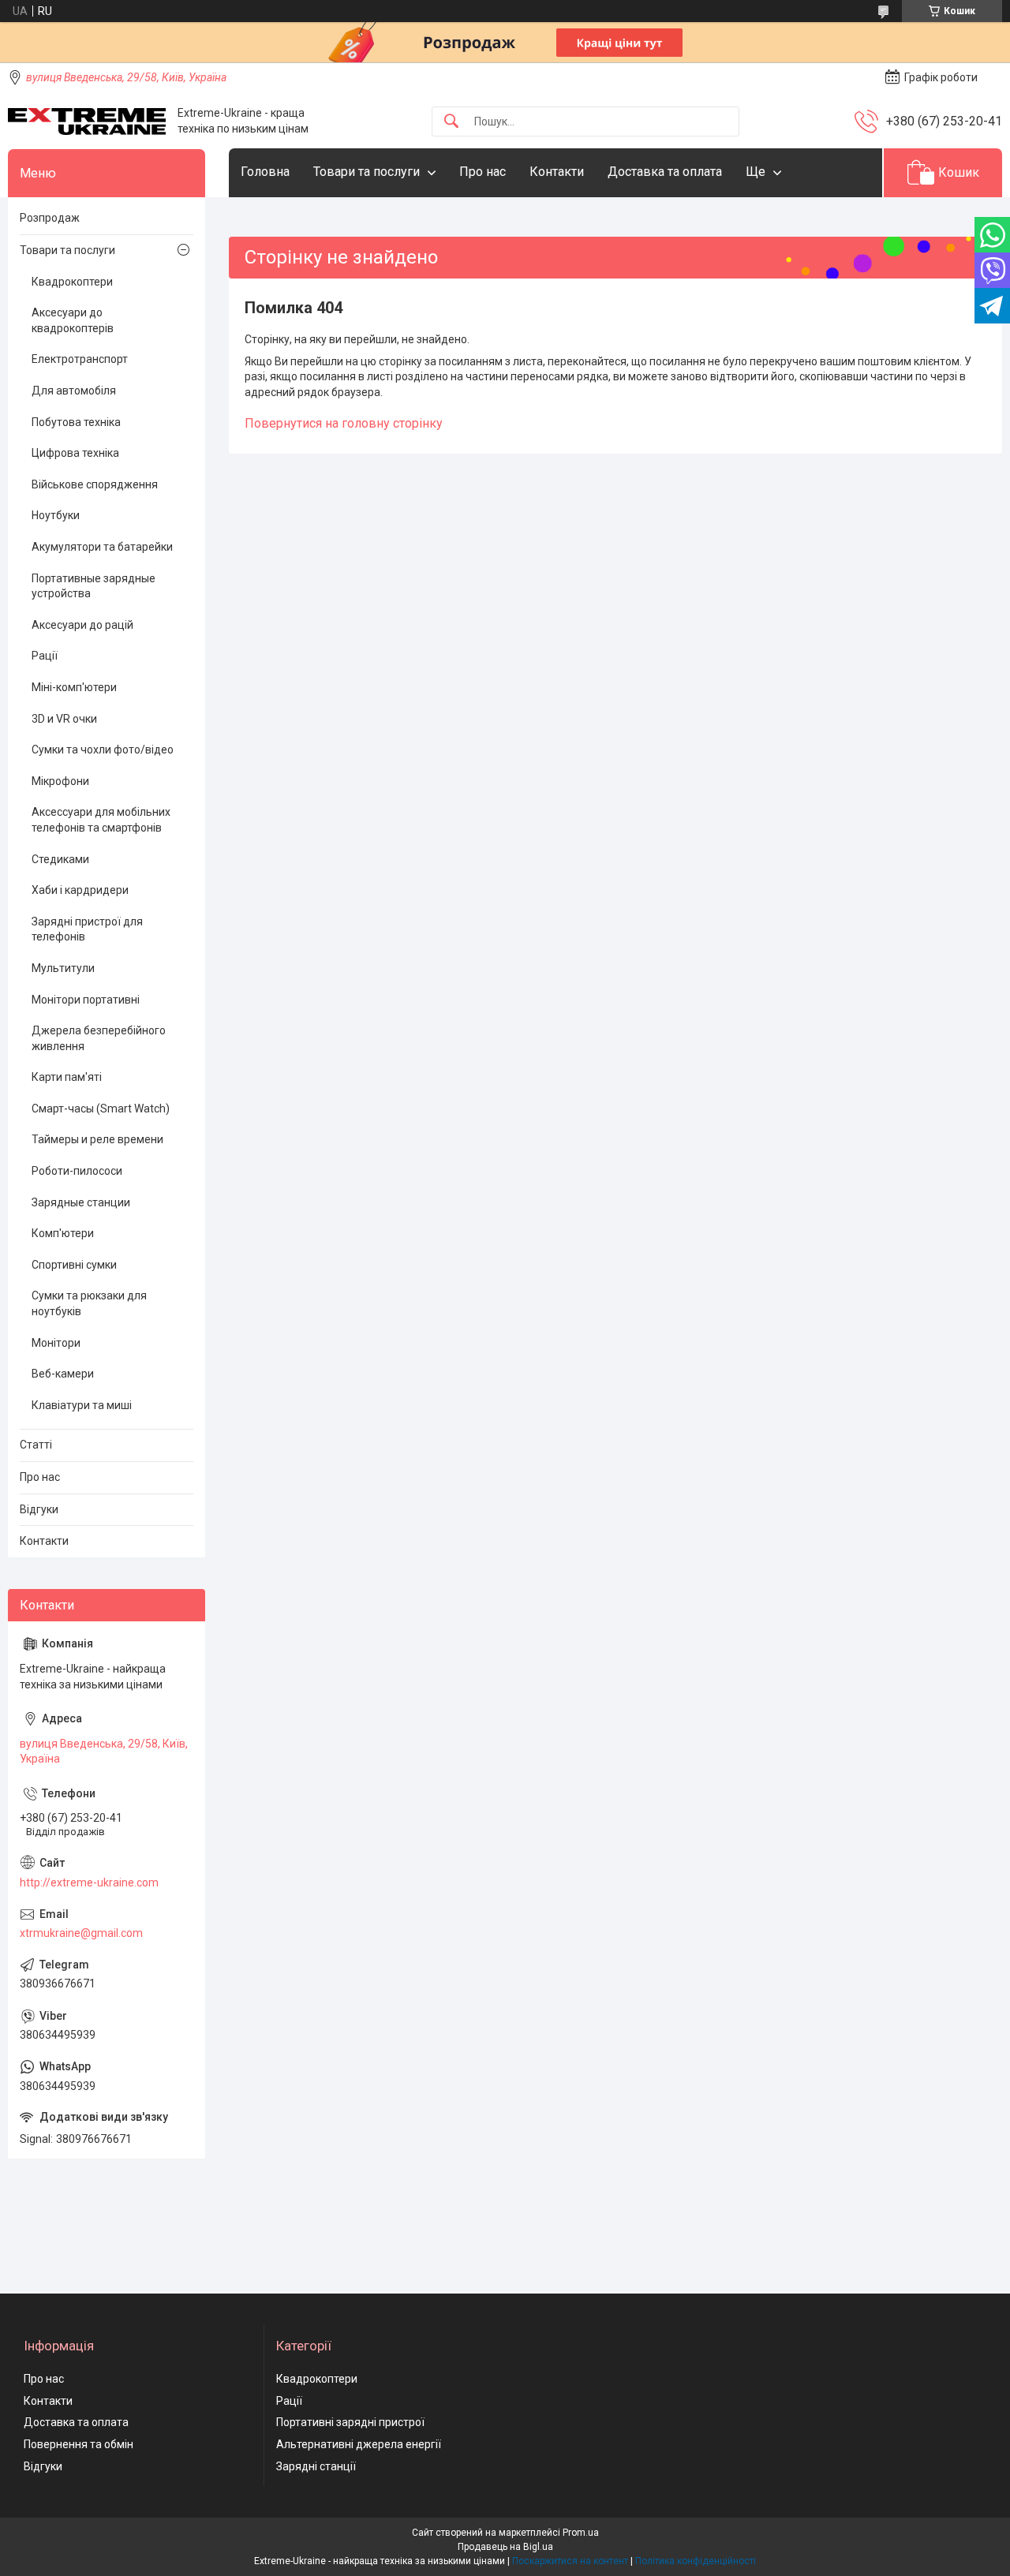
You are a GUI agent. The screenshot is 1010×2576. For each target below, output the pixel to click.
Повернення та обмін (79, 2444)
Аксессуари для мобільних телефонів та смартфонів (101, 820)
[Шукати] (451, 122)
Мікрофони (60, 781)
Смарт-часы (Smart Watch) (101, 1109)
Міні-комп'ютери (74, 687)
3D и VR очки (64, 719)
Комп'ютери (63, 1233)
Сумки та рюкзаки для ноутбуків (89, 1303)
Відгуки (39, 1509)
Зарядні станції (316, 2466)
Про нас (483, 172)
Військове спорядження (95, 484)
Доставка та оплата (665, 172)
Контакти (557, 172)
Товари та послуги (367, 172)
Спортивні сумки (74, 1265)
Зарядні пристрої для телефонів (87, 929)
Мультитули (63, 968)
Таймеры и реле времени (97, 1139)
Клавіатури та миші (82, 1405)
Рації (45, 656)
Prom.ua (581, 2533)
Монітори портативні (86, 1000)
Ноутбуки (56, 515)
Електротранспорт (80, 359)
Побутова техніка (76, 422)
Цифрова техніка (75, 453)
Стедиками (60, 859)
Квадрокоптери (72, 282)
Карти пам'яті (67, 1077)
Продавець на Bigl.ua (505, 2547)
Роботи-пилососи (77, 1171)
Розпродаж (50, 218)
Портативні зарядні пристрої (350, 2422)
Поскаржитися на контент (570, 2561)
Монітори (56, 1343)
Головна (265, 172)
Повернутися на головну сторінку (344, 423)
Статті (36, 1445)
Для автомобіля (74, 391)
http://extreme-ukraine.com (89, 1882)
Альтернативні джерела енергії (359, 2444)
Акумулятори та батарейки (102, 547)
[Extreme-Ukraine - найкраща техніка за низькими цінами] (87, 122)
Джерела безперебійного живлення (99, 1038)
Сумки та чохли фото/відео (103, 750)
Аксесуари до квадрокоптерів (73, 320)
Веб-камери (63, 1374)
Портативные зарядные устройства (94, 586)
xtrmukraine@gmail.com (81, 1933)
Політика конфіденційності (696, 2561)
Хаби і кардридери (80, 890)
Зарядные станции (81, 1202)
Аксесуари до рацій (82, 625)
